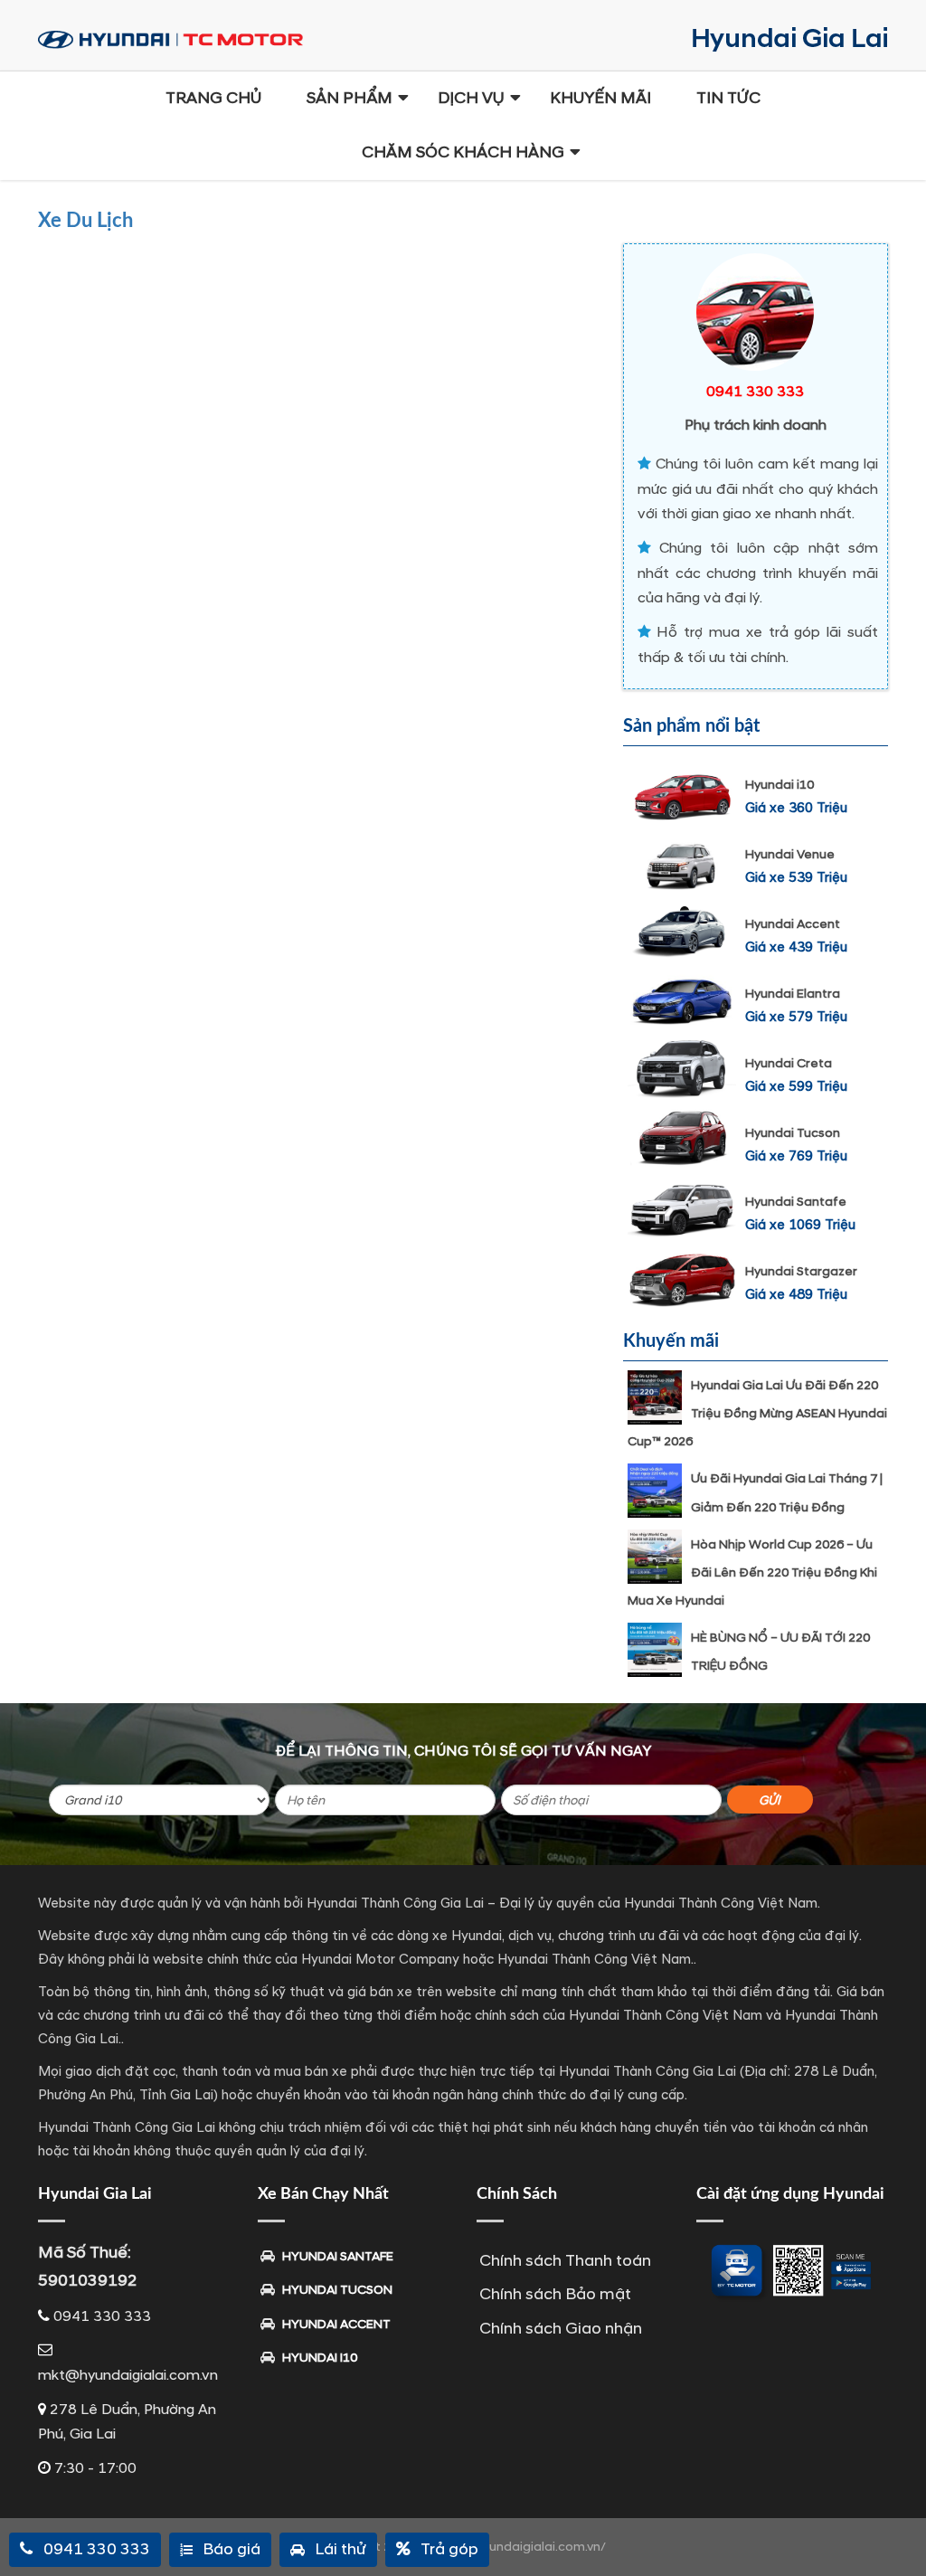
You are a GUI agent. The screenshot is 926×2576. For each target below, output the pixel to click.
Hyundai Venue (790, 854)
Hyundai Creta (789, 1063)
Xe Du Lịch (85, 221)
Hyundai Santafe (796, 1202)
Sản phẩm (350, 98)
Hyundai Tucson (793, 1133)
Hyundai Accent (793, 924)
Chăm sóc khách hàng (463, 152)
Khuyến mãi (600, 98)
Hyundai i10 (780, 785)
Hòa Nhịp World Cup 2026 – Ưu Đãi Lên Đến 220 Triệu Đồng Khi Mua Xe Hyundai (752, 1572)
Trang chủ (213, 98)
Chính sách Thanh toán (565, 2261)
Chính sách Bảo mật (555, 2294)
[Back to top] (899, 2531)
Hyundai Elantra (793, 994)
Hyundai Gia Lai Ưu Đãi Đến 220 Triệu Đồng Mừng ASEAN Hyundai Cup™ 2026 (757, 1413)
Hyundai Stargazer (801, 1271)
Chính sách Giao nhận (561, 2329)
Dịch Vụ (471, 98)
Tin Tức (728, 98)
